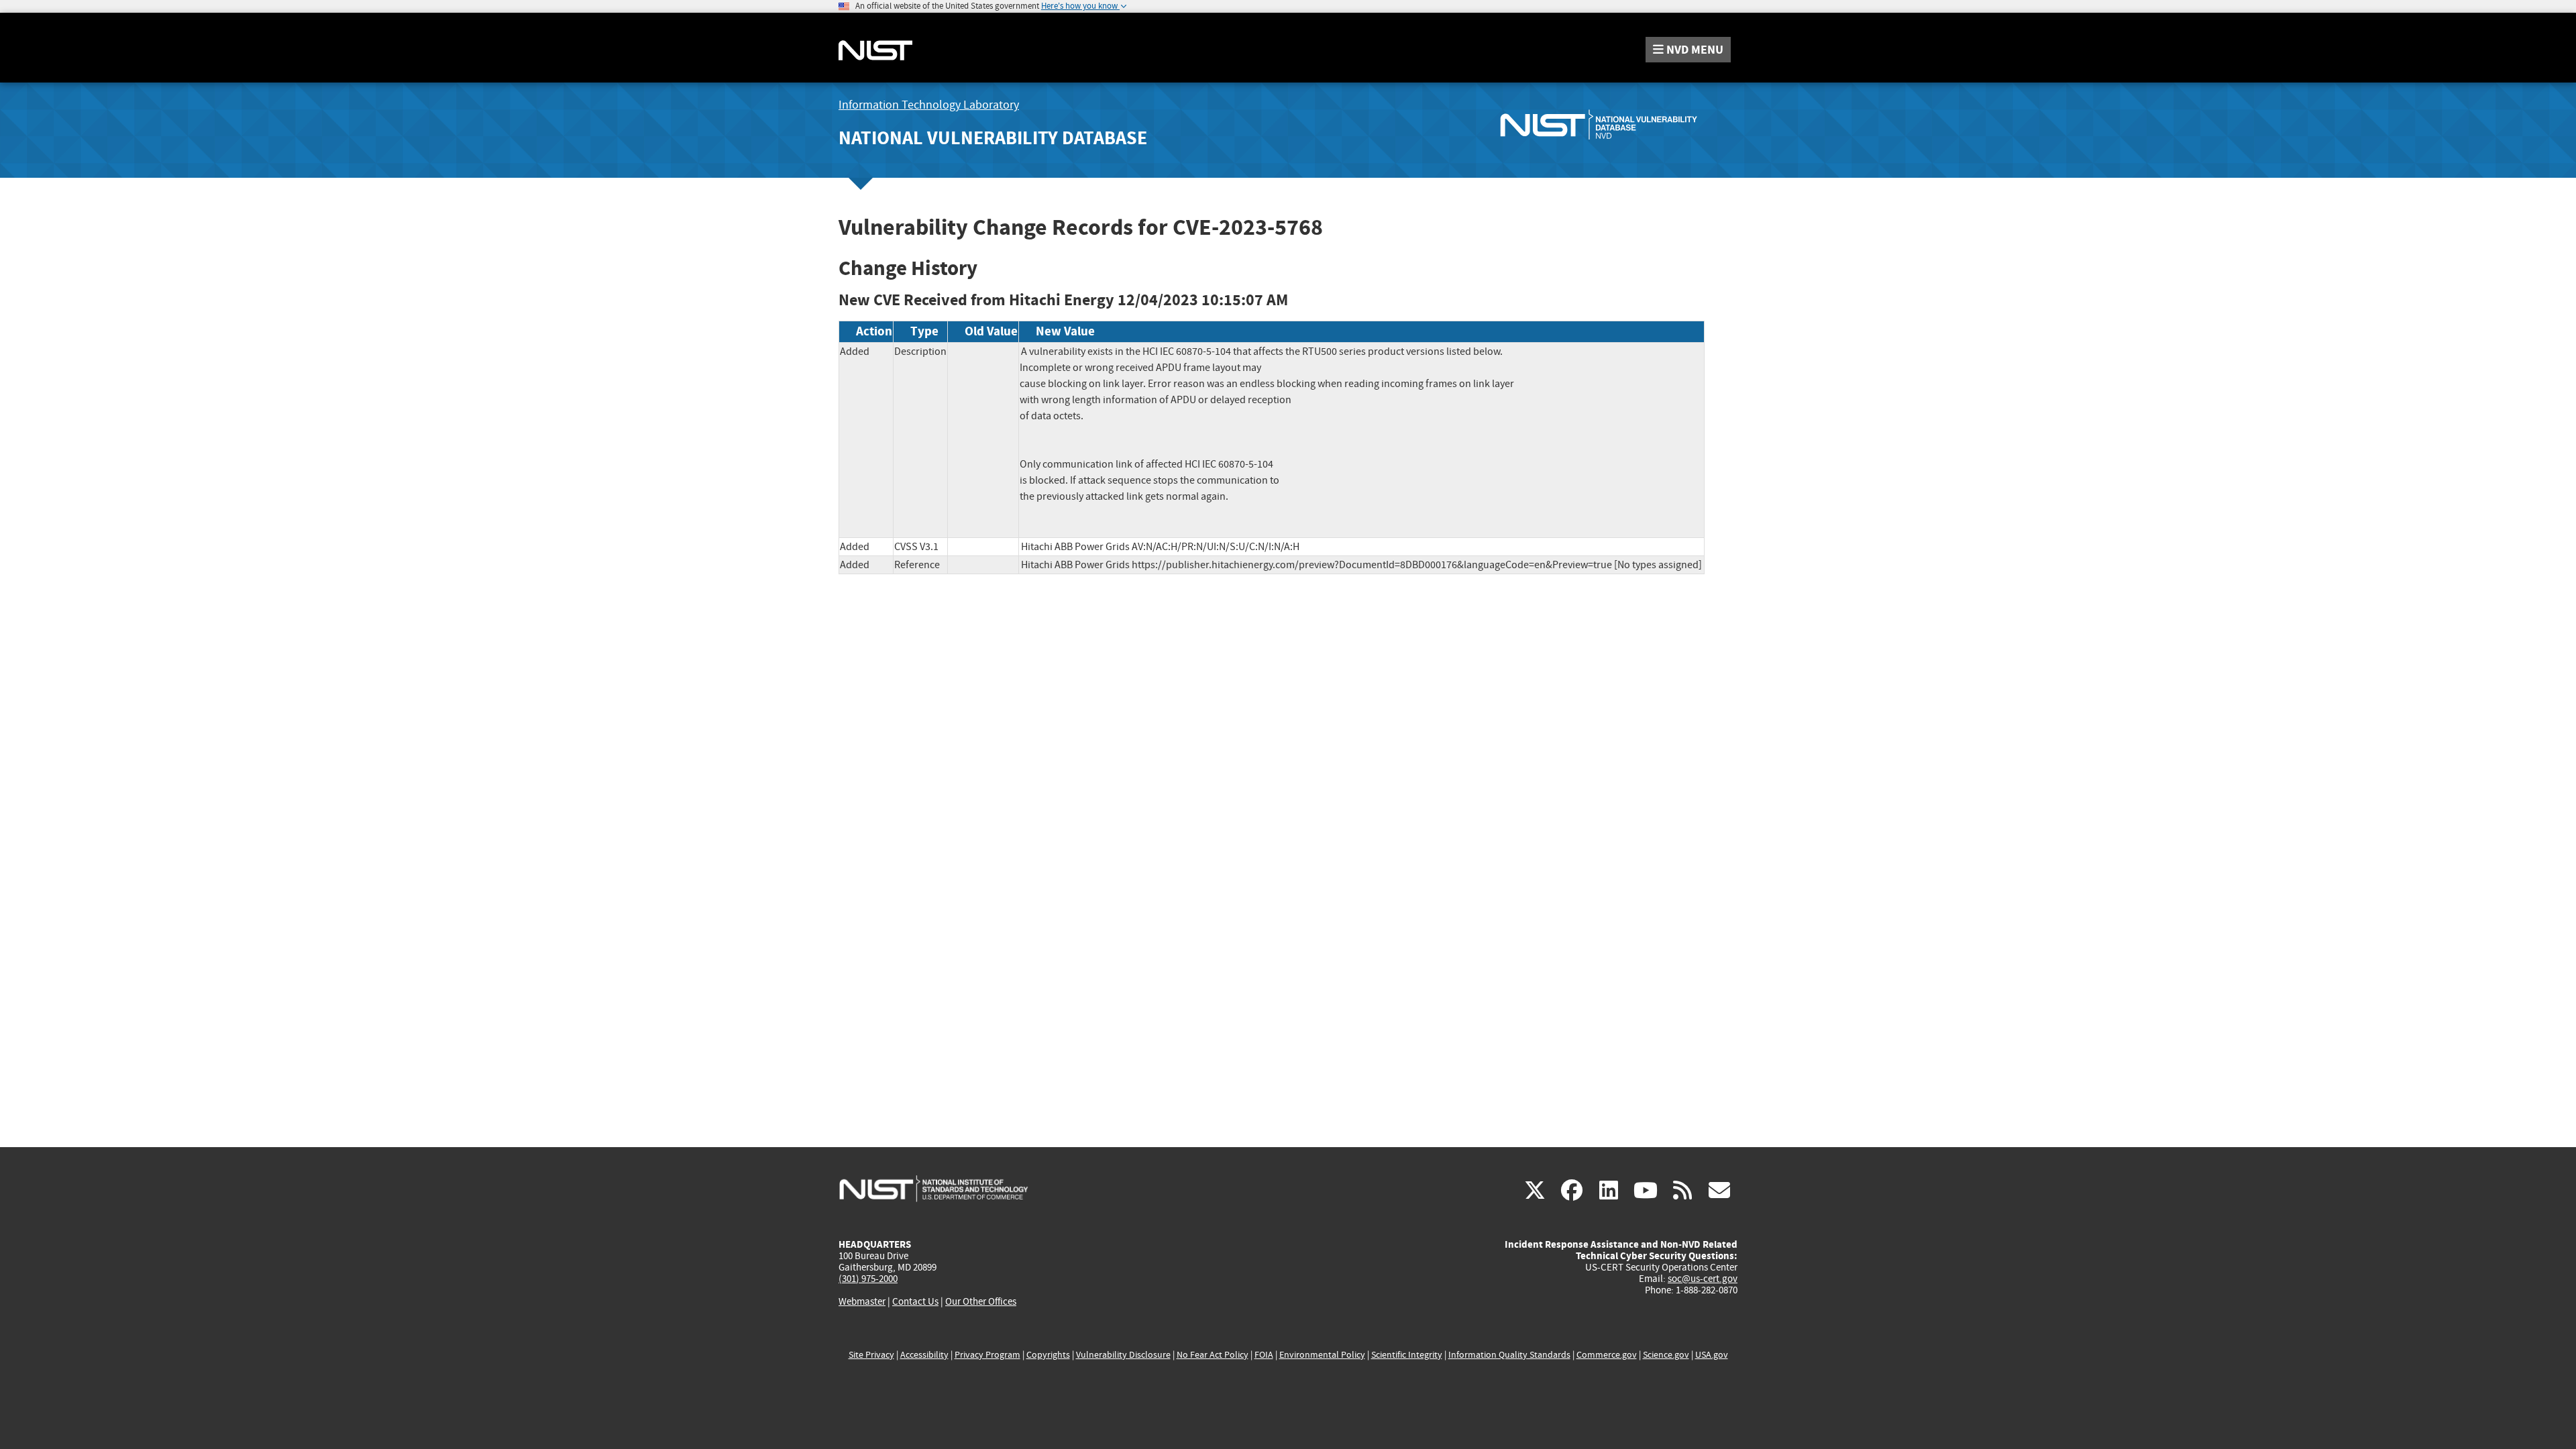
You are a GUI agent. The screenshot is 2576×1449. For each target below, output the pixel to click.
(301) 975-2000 (868, 1279)
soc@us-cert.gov (1703, 1279)
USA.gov (1712, 1355)
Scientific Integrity (1407, 1355)
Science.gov (1666, 1355)
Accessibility (924, 1355)
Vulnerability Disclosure (1123, 1355)
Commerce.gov (1607, 1355)
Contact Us (915, 1301)
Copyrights (1048, 1355)
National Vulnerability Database (993, 138)
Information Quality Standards (1509, 1355)
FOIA (1264, 1355)
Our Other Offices (981, 1302)
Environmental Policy (1322, 1355)
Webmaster (862, 1301)
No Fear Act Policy (1213, 1355)
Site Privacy (871, 1355)
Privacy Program (987, 1355)
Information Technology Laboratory (929, 105)
